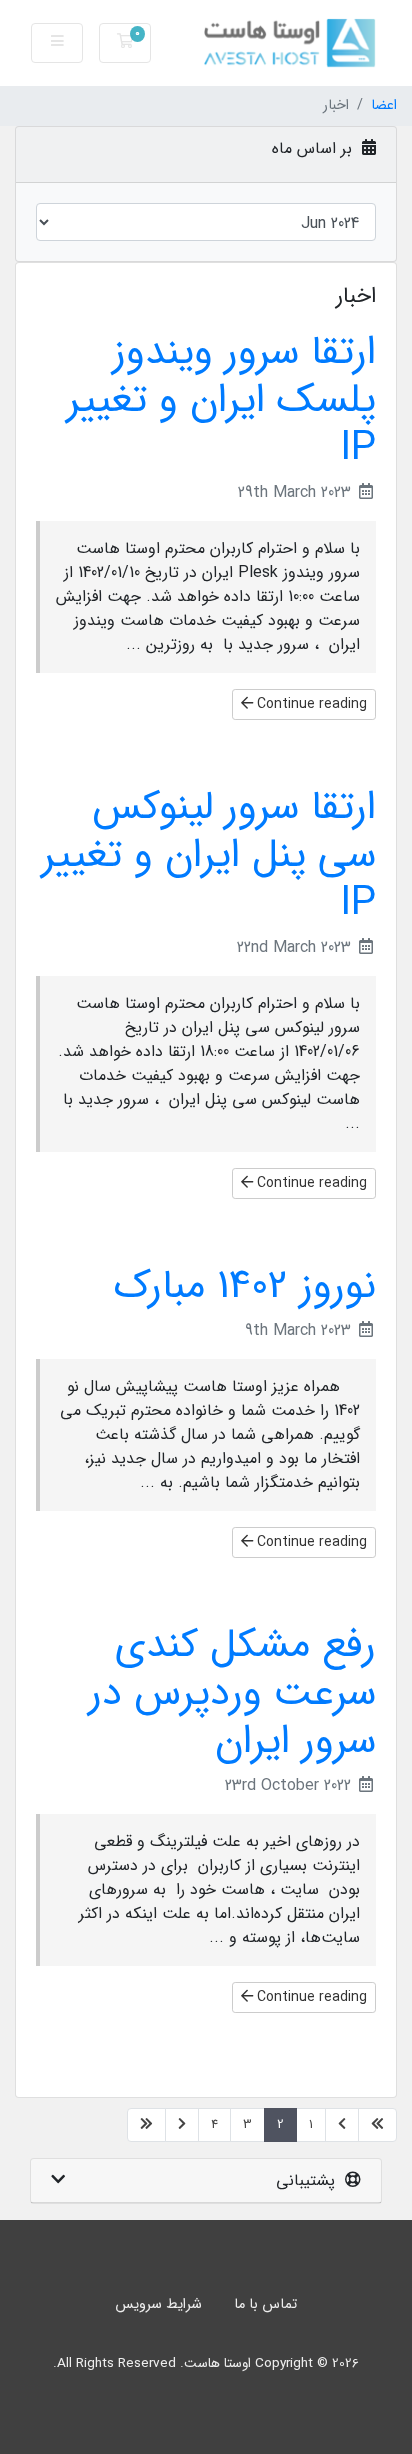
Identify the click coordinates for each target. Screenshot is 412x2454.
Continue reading (310, 704)
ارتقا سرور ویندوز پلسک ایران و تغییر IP (221, 400)
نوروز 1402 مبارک (245, 1286)
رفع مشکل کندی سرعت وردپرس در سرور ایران (232, 1693)
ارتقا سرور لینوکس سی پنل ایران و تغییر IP (209, 855)
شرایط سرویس (158, 2304)
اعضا (384, 106)
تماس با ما (265, 2304)
